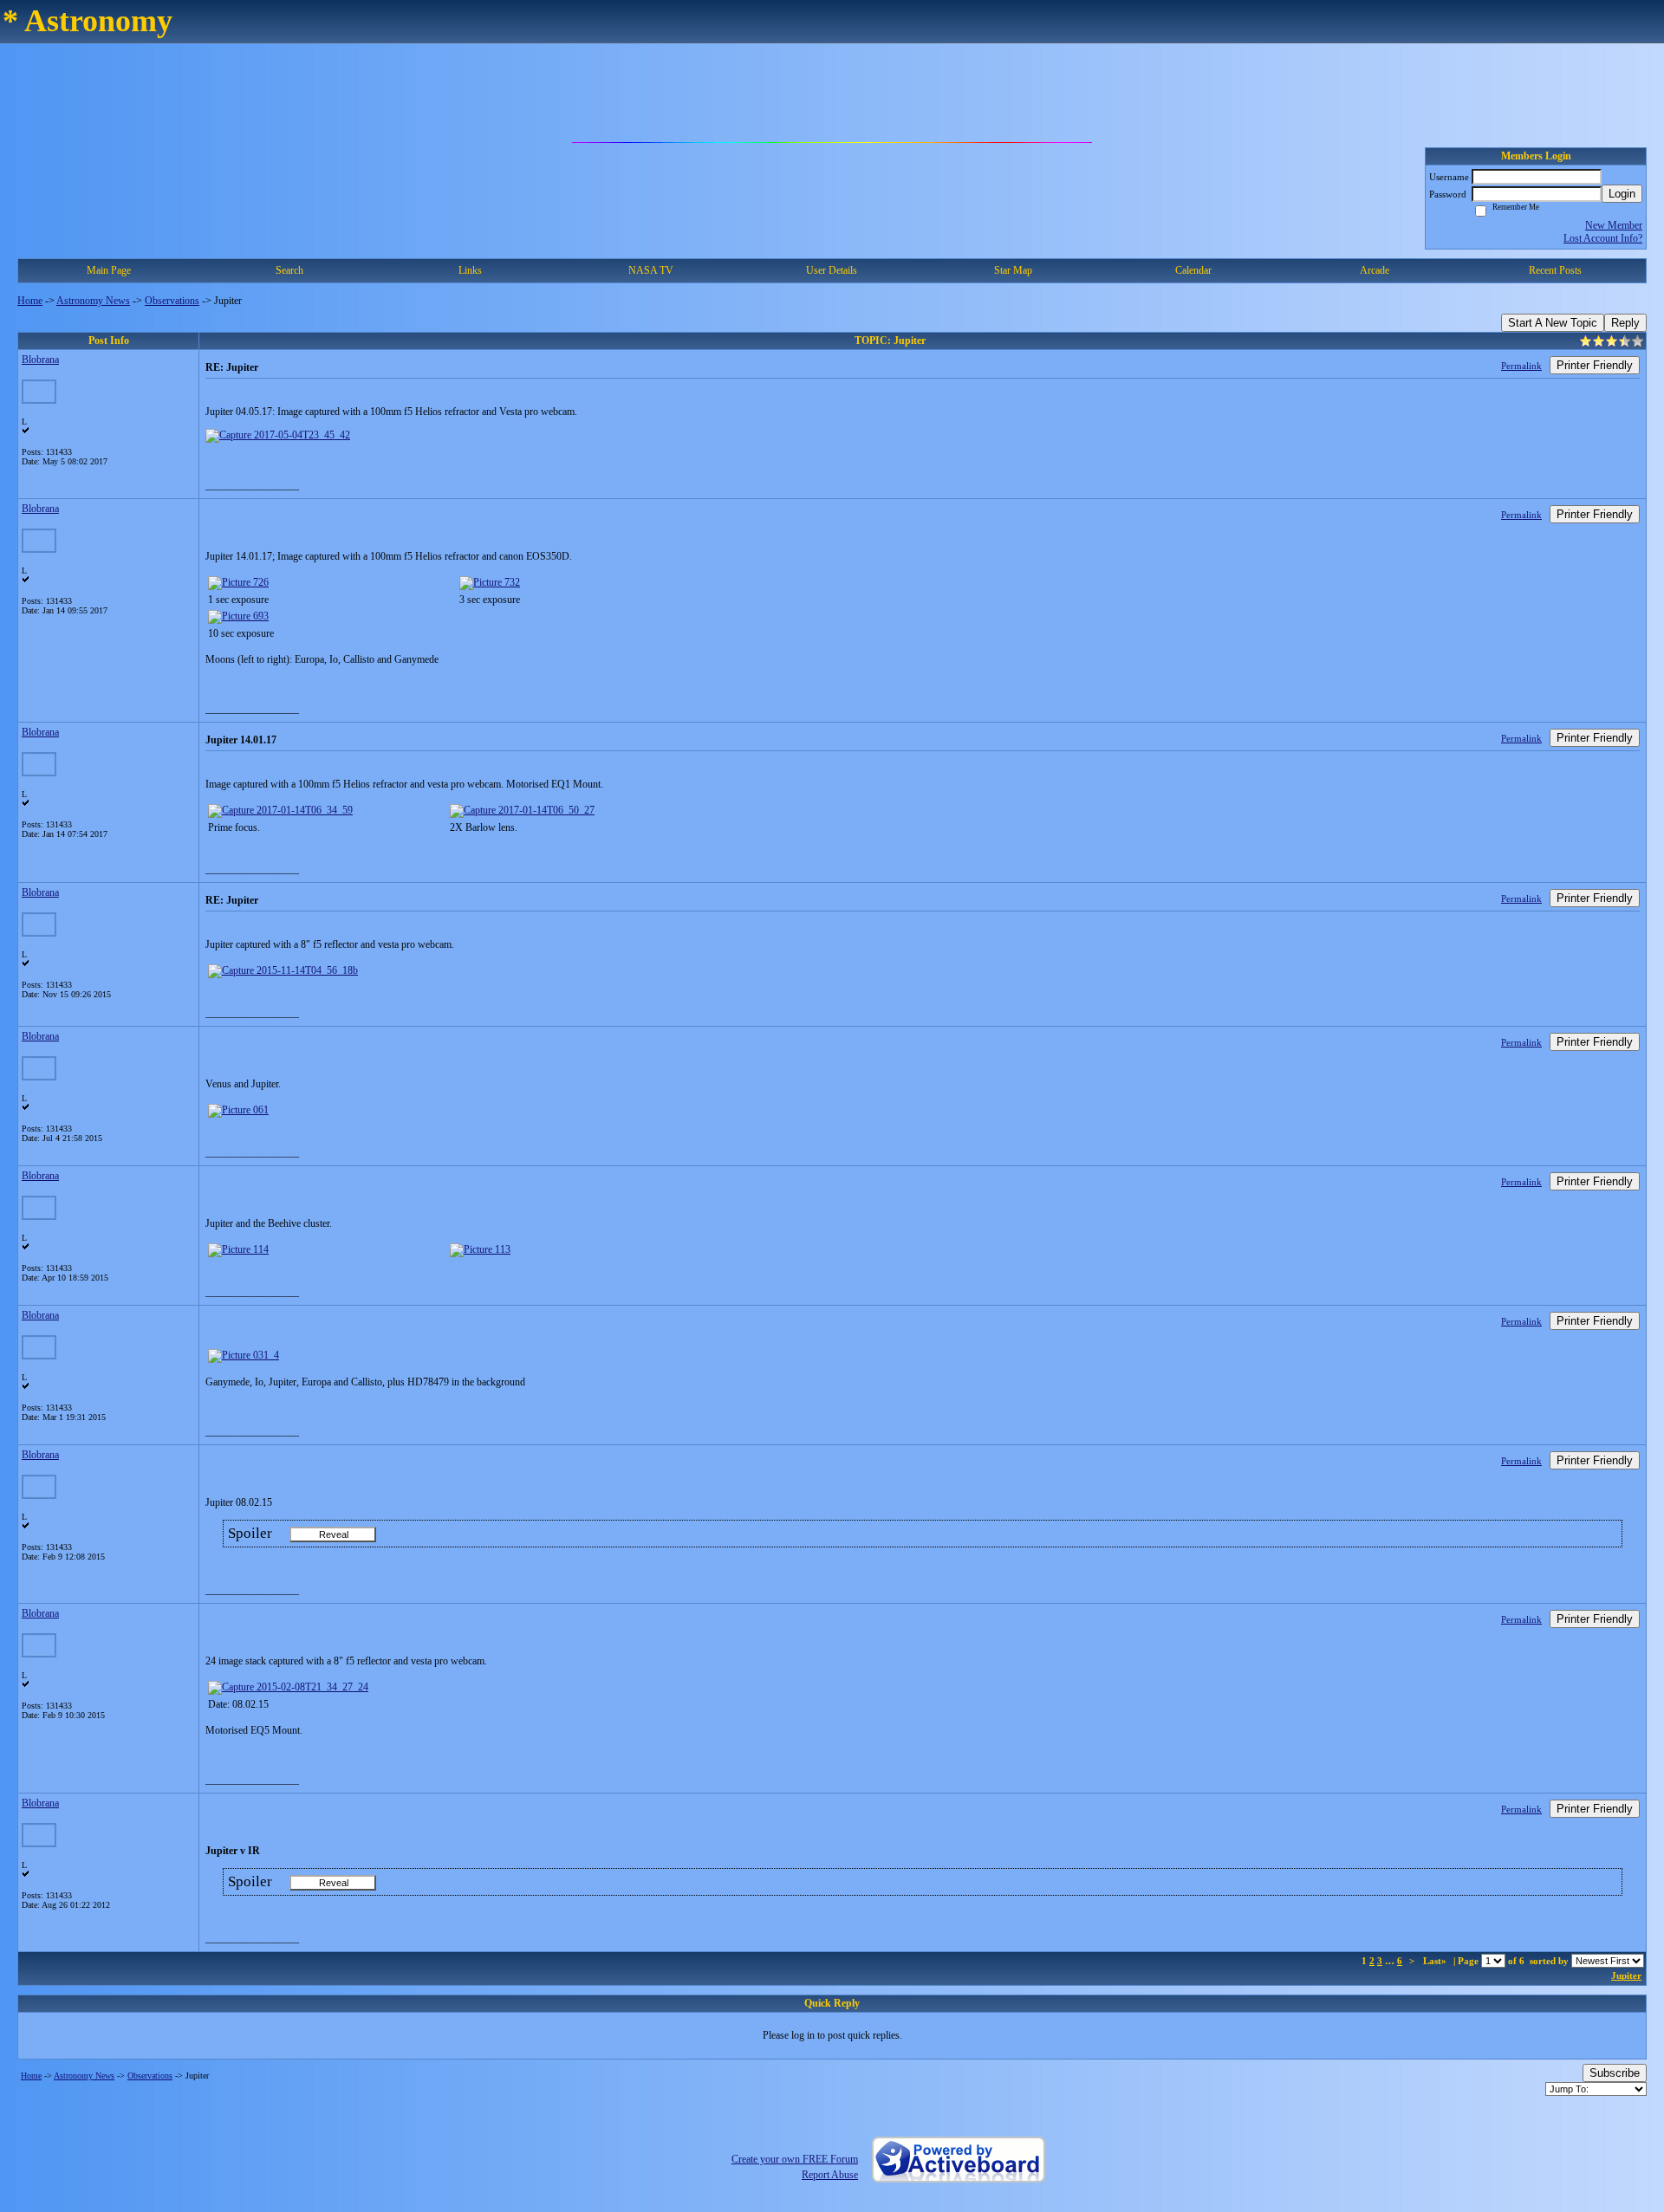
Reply (1625, 323)
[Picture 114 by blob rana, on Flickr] (238, 1249)
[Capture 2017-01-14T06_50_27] (522, 810)
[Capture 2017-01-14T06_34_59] (280, 810)
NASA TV (651, 270)
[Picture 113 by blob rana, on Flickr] (480, 1249)
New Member (1614, 225)
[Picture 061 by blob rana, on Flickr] (238, 1110)
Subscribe (1615, 2073)
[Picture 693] (238, 616)
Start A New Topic (1553, 323)
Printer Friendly (1595, 365)
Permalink (1521, 366)
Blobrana (40, 360)
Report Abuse (830, 2175)
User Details (832, 270)
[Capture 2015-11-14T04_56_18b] (283, 970)
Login (1622, 194)
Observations (172, 301)
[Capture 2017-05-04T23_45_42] (278, 435)
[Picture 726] (238, 582)
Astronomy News (93, 301)
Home (30, 301)
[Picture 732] (490, 582)
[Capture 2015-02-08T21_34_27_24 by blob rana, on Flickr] (288, 1687)
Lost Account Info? (1603, 238)
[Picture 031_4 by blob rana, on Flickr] (244, 1355)
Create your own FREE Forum (795, 2159)
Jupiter (1626, 1975)
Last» (1436, 1961)
